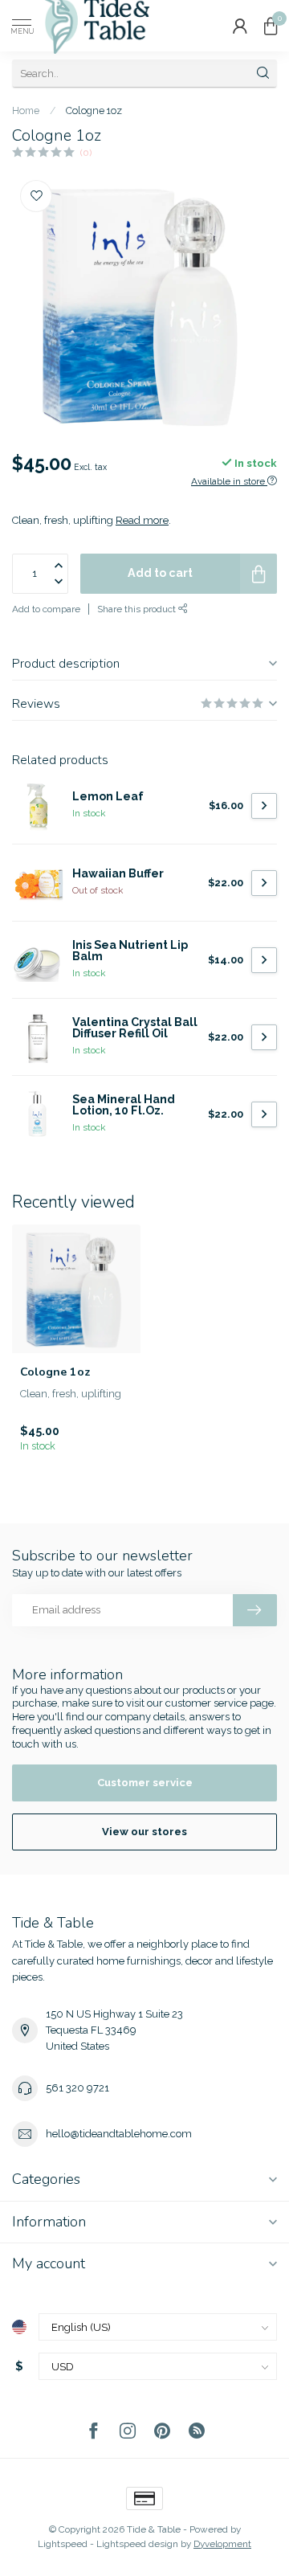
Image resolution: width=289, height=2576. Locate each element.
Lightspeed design (137, 2544)
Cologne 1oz (94, 110)
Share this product (138, 609)
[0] (271, 26)
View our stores (144, 1832)
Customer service (145, 1783)
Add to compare (46, 609)
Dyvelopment (222, 2544)
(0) (86, 153)
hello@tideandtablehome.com (119, 2134)
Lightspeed (63, 2544)
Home (26, 110)
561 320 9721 (77, 2088)
